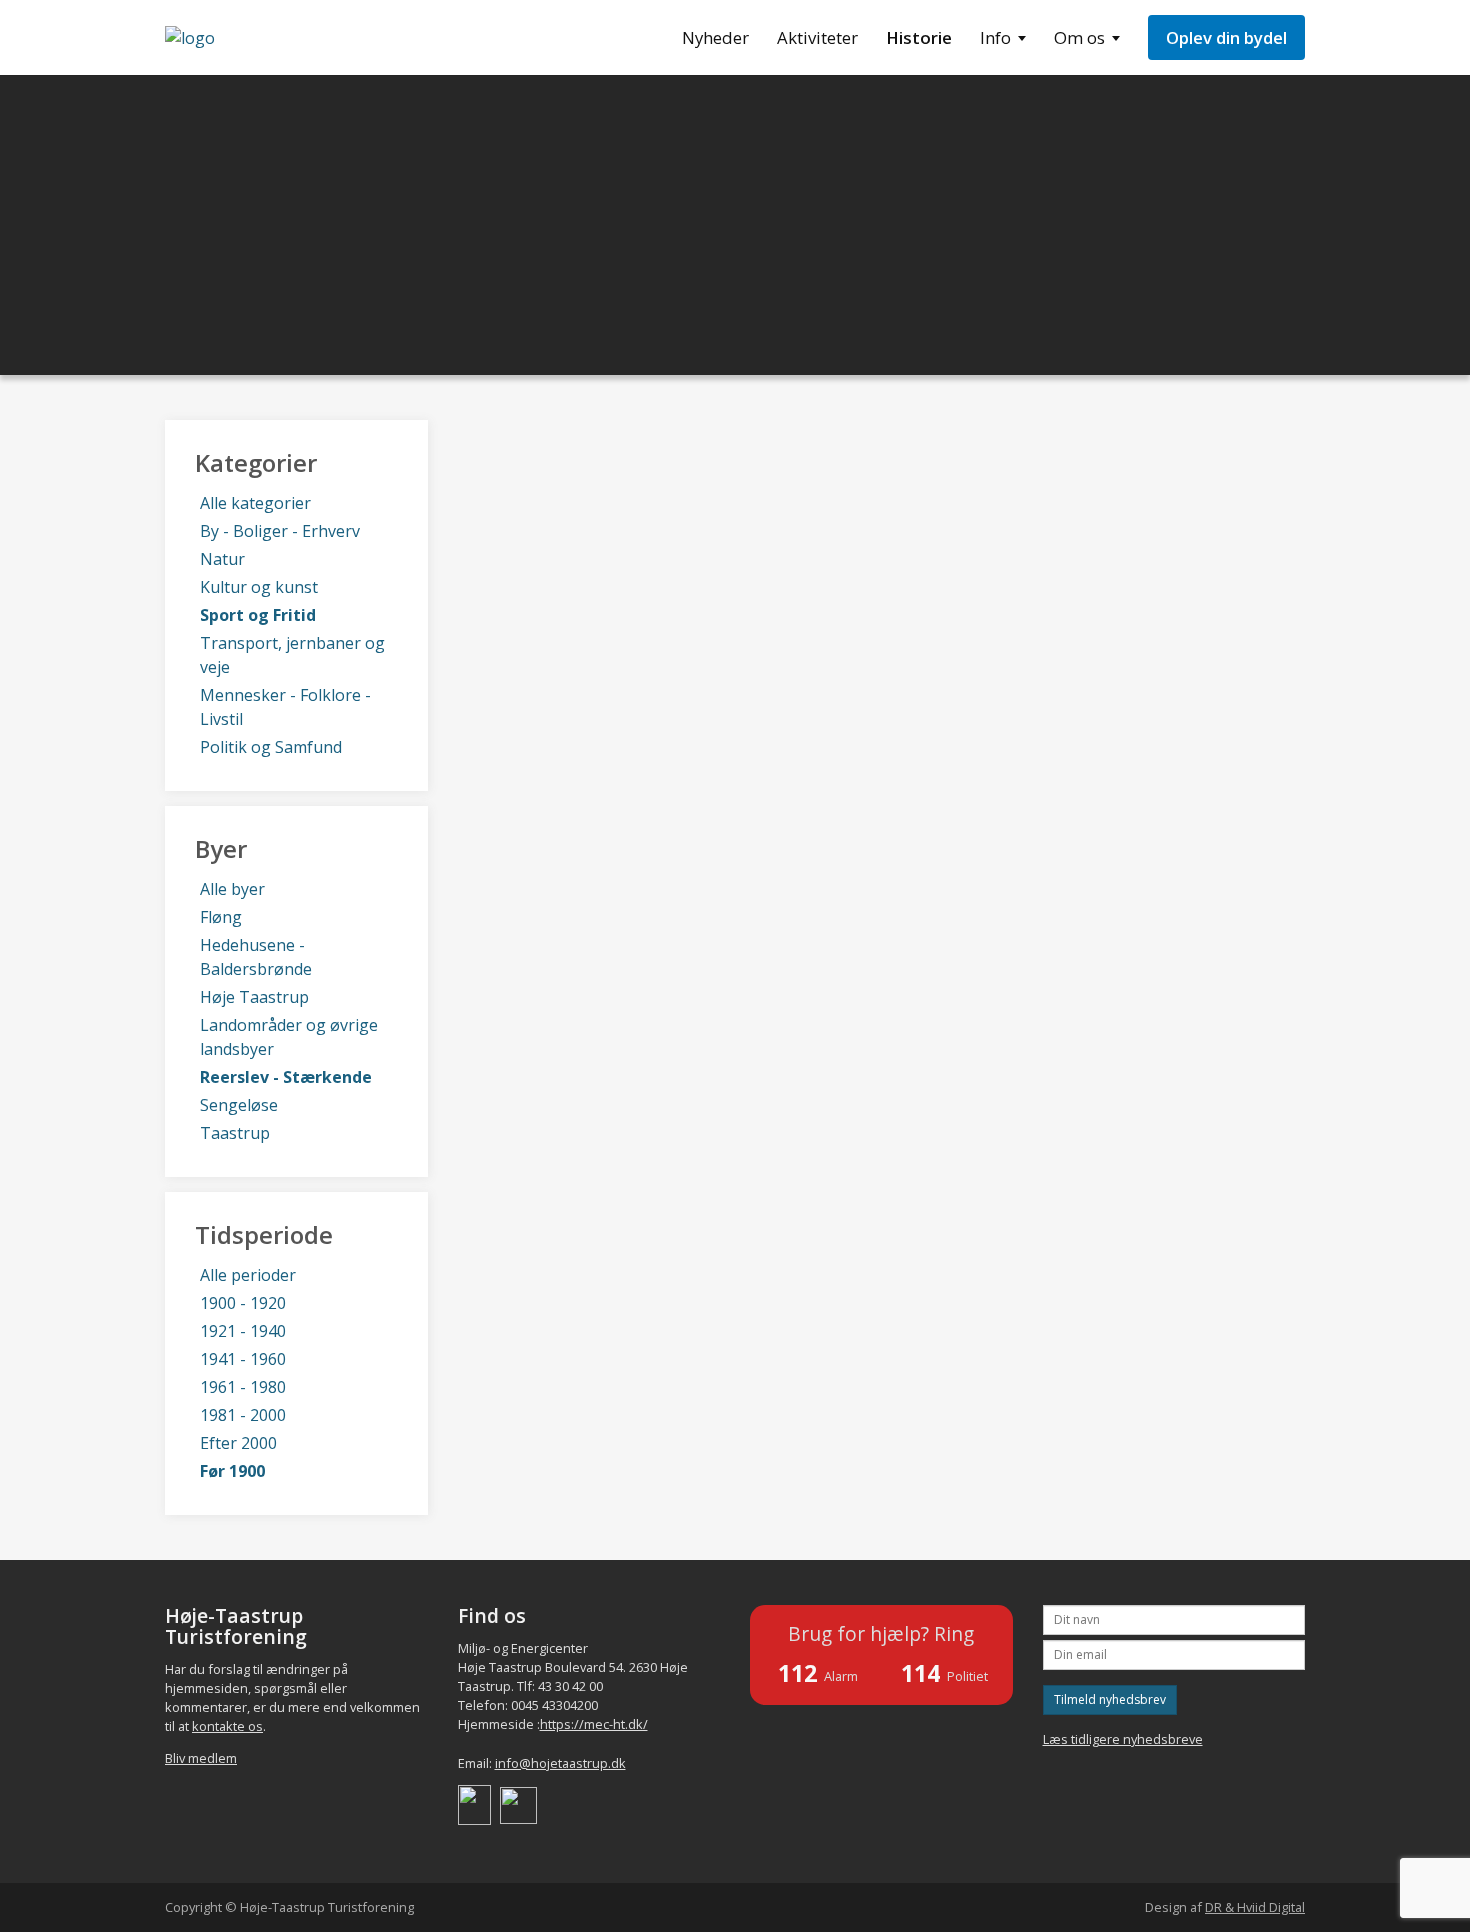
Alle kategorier (255, 503)
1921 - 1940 (243, 1331)
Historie (919, 37)
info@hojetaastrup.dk (560, 1763)
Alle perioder (248, 1275)
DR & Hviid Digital (1255, 1907)
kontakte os (227, 1726)
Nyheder (715, 37)
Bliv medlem (201, 1758)
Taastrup (235, 1133)
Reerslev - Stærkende (286, 1077)
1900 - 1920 (243, 1303)
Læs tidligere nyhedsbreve (1123, 1739)
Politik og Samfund (271, 747)
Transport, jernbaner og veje (292, 655)
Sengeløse (239, 1105)
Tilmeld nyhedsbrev (1110, 1699)
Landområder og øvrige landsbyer (289, 1037)
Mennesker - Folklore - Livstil (285, 707)
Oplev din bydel (1226, 37)
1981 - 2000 (243, 1415)
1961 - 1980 (243, 1387)
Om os (1079, 37)
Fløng (221, 917)
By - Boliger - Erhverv (280, 531)
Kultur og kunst (259, 587)
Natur (222, 559)
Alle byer (232, 889)
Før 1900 (232, 1471)
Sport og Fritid (258, 615)
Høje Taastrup (254, 997)
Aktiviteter (817, 37)
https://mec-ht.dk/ (594, 1724)
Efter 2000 (238, 1443)
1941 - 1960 (243, 1359)
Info (995, 37)
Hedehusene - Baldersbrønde (256, 957)
